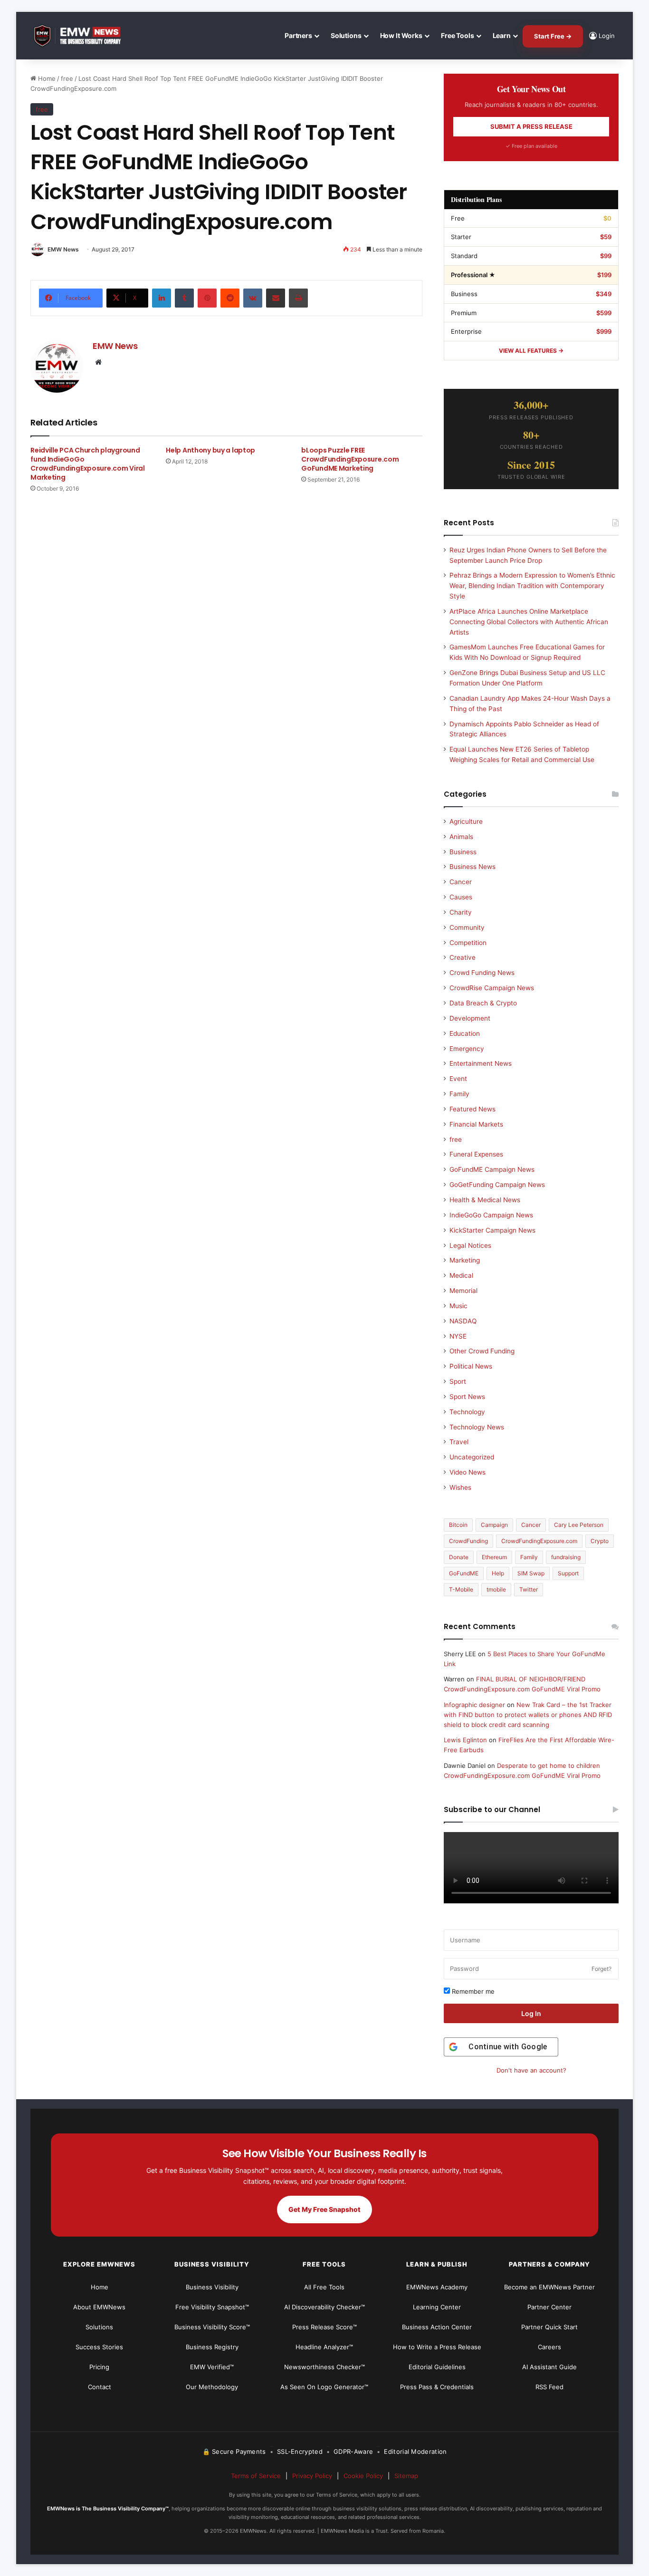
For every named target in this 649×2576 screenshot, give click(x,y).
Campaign (494, 1525)
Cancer (461, 882)
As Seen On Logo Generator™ (324, 2387)
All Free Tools (324, 2287)
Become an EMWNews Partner (549, 2287)
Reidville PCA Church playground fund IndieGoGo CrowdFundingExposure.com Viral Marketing (88, 464)
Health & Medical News (485, 1200)
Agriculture (466, 821)
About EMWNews (99, 2307)
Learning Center (437, 2307)
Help (498, 1573)
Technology (467, 1412)
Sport (458, 1381)
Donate (459, 1557)
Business (463, 852)
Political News (471, 1366)
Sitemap (406, 2476)
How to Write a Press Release (437, 2347)
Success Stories (99, 2347)
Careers (549, 2347)
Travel (459, 1442)
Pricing (99, 2367)
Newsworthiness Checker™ (324, 2367)
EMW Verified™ (212, 2367)
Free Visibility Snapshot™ (212, 2307)
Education (465, 1033)
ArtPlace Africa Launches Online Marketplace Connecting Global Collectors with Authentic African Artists (529, 622)
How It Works (401, 35)
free (67, 78)
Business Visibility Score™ (212, 2327)
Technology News (477, 1427)
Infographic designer (474, 1705)
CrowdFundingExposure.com (539, 1541)
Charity (461, 912)
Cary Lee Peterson (579, 1525)
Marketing (465, 1260)
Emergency (467, 1049)
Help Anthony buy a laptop (210, 450)
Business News (472, 867)
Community (467, 927)
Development (470, 1018)
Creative (463, 957)
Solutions (346, 35)
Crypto (600, 1541)
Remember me (472, 1991)
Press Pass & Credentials (437, 2387)
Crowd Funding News (482, 973)
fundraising (566, 1557)
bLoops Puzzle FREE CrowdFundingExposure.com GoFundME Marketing (350, 459)
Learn (502, 35)
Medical (461, 1275)
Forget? (601, 1969)
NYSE (458, 1336)
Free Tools (458, 35)
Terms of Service (256, 2476)
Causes (461, 897)
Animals (461, 837)
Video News (468, 1472)
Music (458, 1306)
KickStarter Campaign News (492, 1230)
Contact (100, 2387)
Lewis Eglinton (465, 1740)
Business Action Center (437, 2327)
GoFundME (464, 1573)
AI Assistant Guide (549, 2367)
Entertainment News (481, 1063)
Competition (468, 943)
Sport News (467, 1397)
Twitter (529, 1589)
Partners (298, 35)
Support (568, 1573)
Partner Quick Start (549, 2327)
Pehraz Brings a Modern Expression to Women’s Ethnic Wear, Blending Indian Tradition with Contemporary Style (532, 586)
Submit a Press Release (531, 126)
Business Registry (212, 2347)
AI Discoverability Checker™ (324, 2307)
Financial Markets (476, 1124)
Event (458, 1079)
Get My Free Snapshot (324, 2209)
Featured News (472, 1109)
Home (46, 78)
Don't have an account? (531, 2070)
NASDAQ (463, 1321)
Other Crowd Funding (482, 1351)
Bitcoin (458, 1525)
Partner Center (549, 2307)
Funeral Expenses (476, 1154)
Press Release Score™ (324, 2327)
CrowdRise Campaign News (492, 988)
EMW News (63, 249)
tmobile (496, 1589)
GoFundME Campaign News (492, 1169)
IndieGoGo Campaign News (491, 1215)
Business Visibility (212, 2287)
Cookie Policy (363, 2476)
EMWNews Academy (437, 2287)
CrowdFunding (468, 1541)
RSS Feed (549, 2387)
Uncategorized (472, 1457)
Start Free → (553, 36)
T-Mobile (461, 1589)
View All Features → (531, 351)
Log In (531, 2013)
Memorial (463, 1291)
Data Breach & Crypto (483, 1003)
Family (459, 1094)
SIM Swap (531, 1573)
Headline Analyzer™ (324, 2347)
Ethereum (494, 1557)
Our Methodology (212, 2387)
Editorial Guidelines (437, 2367)
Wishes (460, 1487)
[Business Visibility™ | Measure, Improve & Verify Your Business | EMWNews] (83, 36)
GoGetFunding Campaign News (497, 1185)
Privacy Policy (312, 2476)
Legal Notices (470, 1245)
